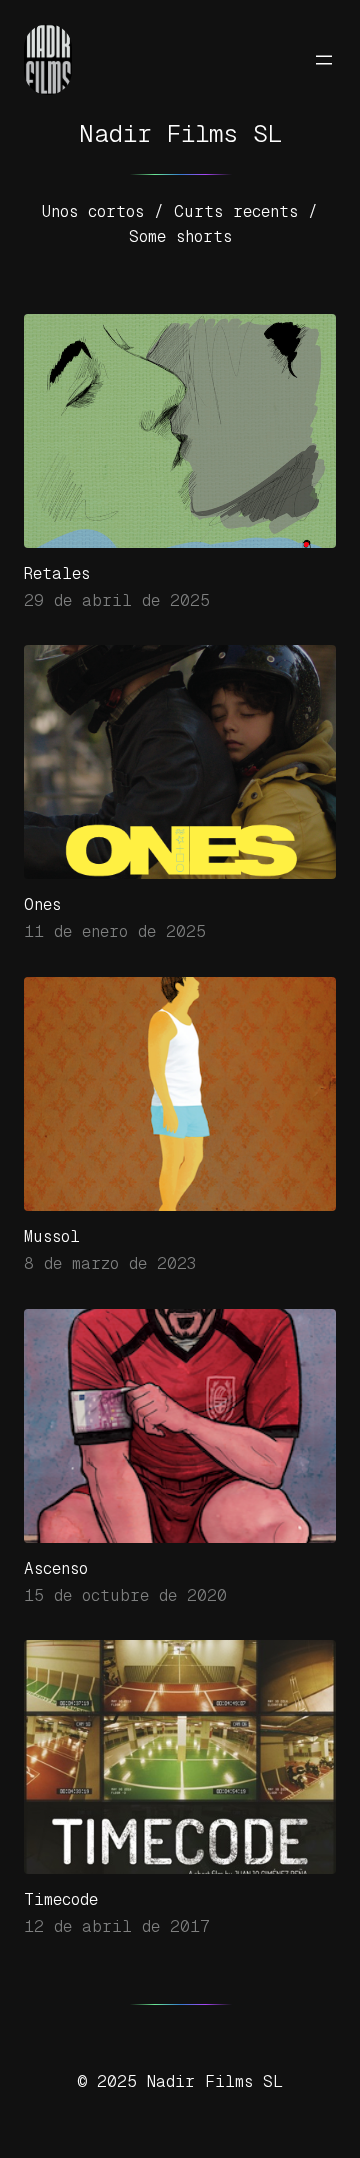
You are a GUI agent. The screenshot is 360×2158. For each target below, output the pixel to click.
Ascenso (56, 1568)
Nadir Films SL (180, 133)
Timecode (61, 1899)
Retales (57, 573)
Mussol (52, 1236)
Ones (42, 904)
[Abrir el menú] (324, 60)
